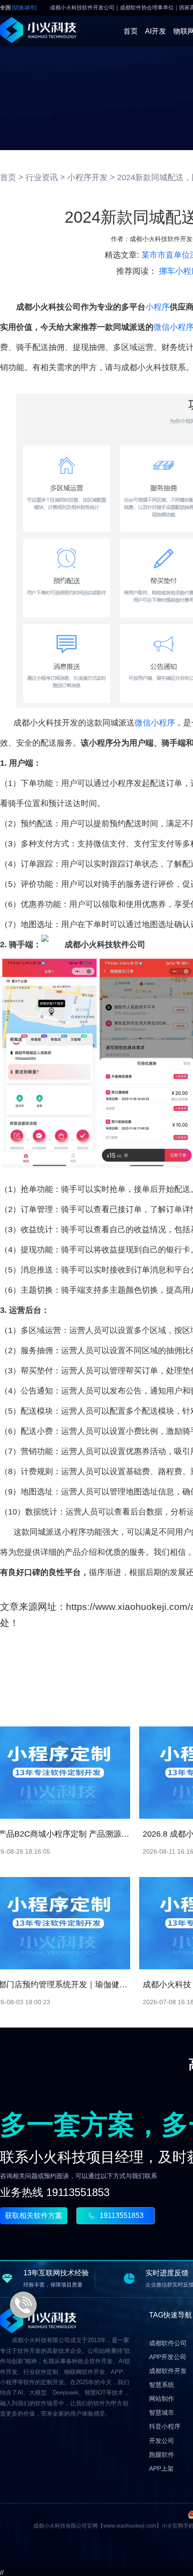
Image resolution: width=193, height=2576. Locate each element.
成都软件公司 (168, 2343)
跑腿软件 (162, 2455)
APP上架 (161, 2468)
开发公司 (162, 2441)
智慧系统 (162, 2385)
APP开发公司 (168, 2357)
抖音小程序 (165, 2426)
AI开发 (156, 31)
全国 (18, 8)
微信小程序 (155, 723)
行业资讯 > (45, 177)
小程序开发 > (91, 177)
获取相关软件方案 (34, 2216)
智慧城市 (162, 2412)
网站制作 (162, 2399)
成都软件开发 (168, 2371)
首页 (131, 31)
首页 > (12, 177)
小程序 (158, 307)
